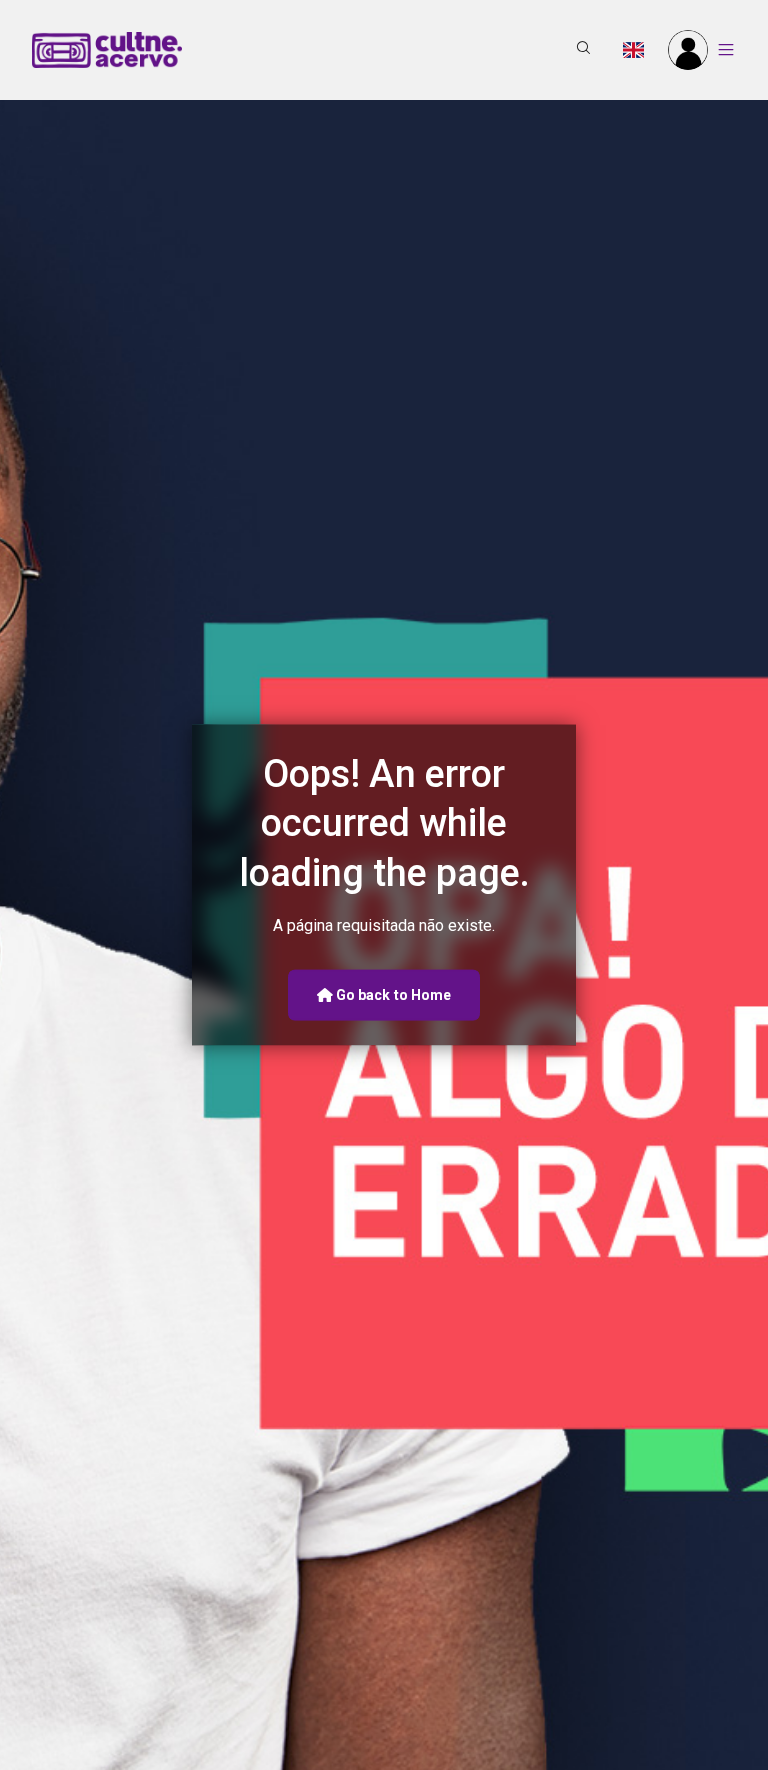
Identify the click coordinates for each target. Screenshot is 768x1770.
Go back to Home (392, 994)
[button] (584, 50)
